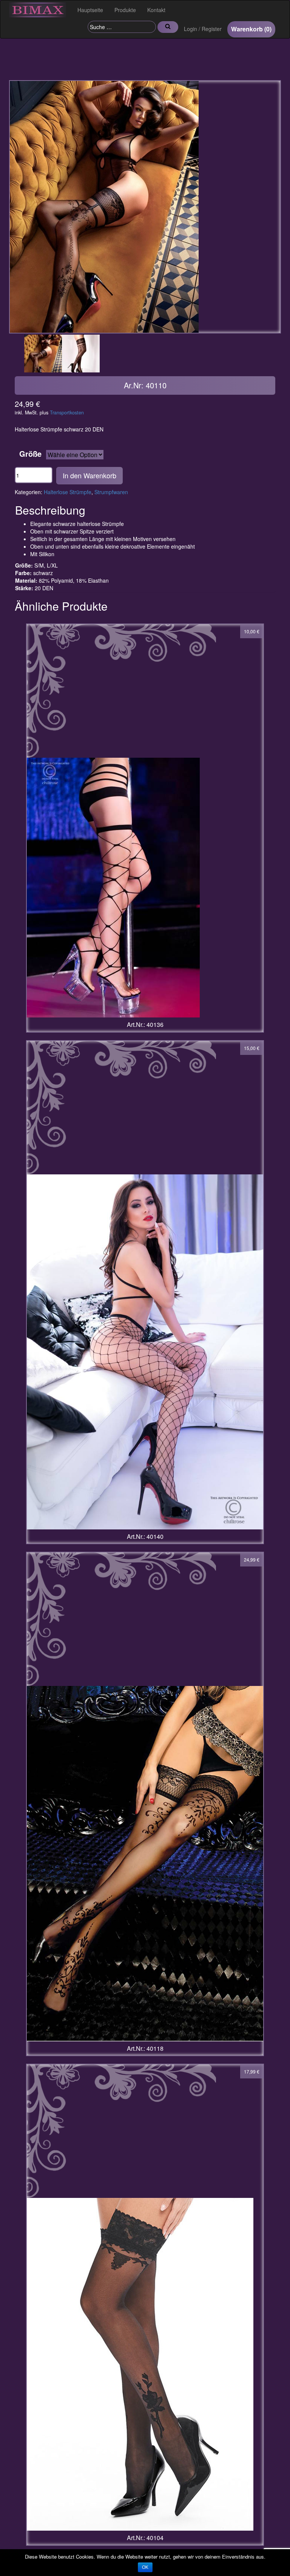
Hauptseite (90, 10)
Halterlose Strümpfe (68, 492)
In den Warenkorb (89, 475)
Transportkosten (67, 413)
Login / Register (203, 29)
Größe (30, 454)
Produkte (125, 10)
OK (145, 2567)
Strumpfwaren (111, 492)
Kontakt (156, 10)
